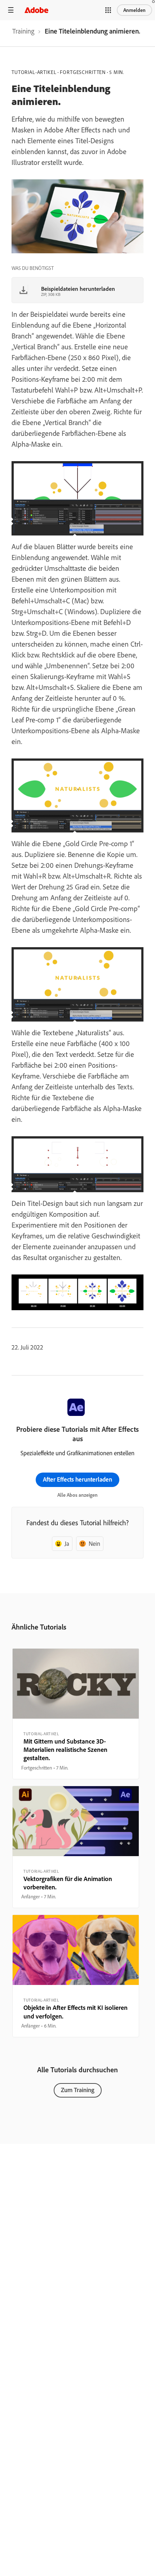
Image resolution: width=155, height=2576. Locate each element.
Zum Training (78, 2090)
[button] (108, 10)
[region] (76, 1714)
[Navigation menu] (11, 10)
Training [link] (23, 31)
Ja (67, 1543)
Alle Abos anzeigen (77, 1495)
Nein (94, 1543)
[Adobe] (36, 10)
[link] (23, 33)
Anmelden (134, 10)
